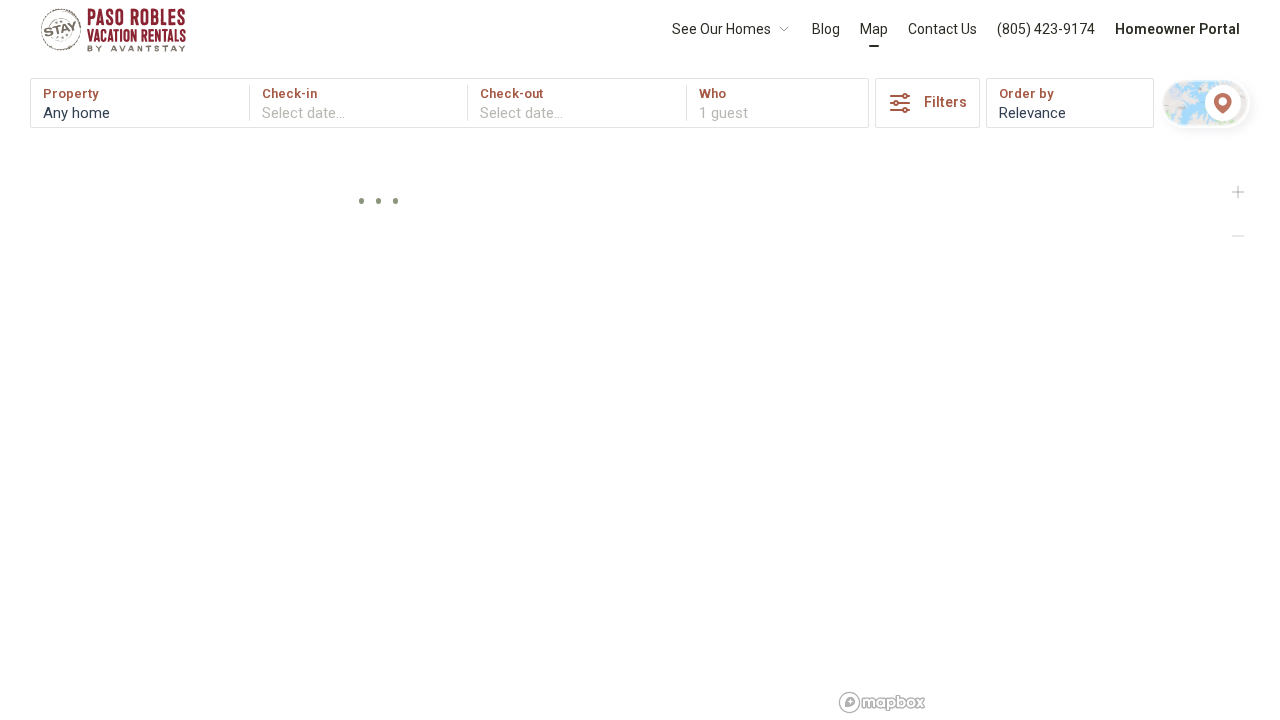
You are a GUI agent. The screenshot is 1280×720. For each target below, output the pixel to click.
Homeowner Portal (1177, 29)
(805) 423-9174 (1046, 29)
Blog (826, 29)
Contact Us (942, 29)
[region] (1056, 435)
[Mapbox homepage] (882, 702)
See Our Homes (721, 29)
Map (874, 29)
